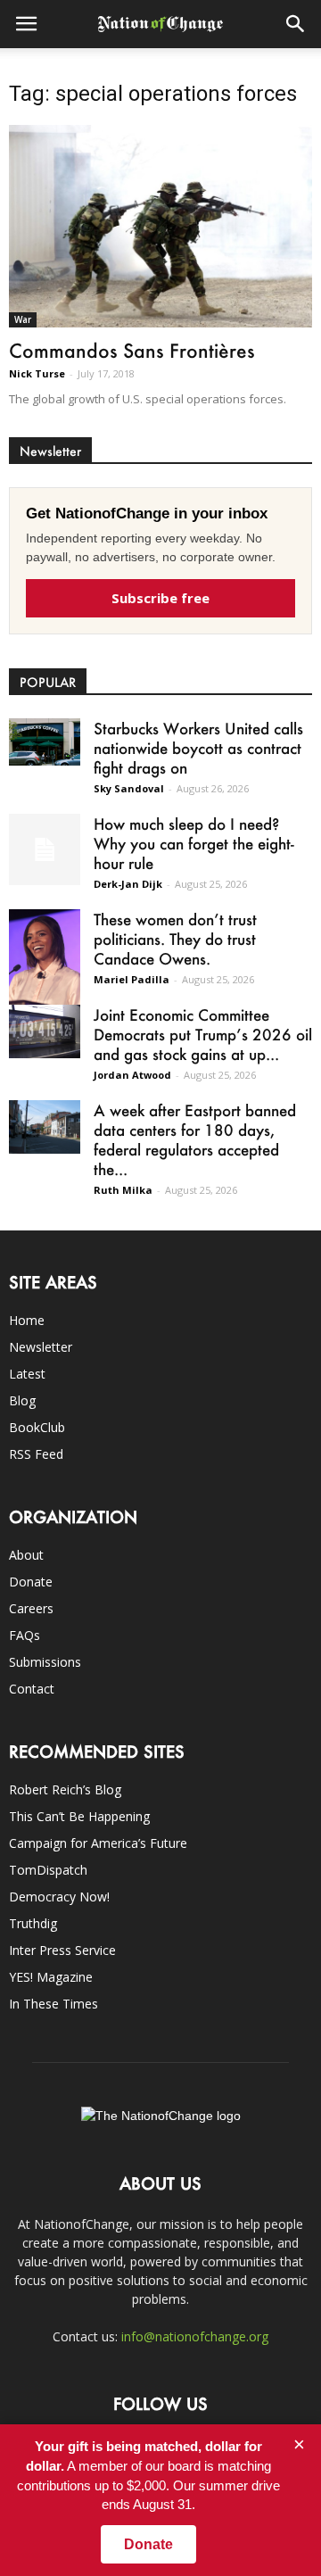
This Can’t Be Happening (79, 1816)
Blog (22, 1400)
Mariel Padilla (132, 979)
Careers (31, 1608)
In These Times (53, 2004)
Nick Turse (37, 373)
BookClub (37, 1427)
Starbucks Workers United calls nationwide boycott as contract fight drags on (198, 748)
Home (27, 1320)
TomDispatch (48, 1870)
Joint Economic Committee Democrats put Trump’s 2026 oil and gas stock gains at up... (203, 1034)
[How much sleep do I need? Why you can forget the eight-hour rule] (45, 849)
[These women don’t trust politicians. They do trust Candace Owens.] (45, 961)
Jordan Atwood (132, 1075)
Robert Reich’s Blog (65, 1789)
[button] (296, 24)
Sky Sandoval (129, 788)
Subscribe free (160, 598)
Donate (31, 1582)
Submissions (45, 1662)
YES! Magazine (51, 1977)
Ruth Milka (123, 1190)
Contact (32, 1689)
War (23, 319)
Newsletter (41, 1347)
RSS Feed (36, 1454)
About (26, 1555)
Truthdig (33, 1923)
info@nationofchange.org (195, 2336)
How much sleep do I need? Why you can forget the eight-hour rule (194, 843)
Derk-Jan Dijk (128, 884)
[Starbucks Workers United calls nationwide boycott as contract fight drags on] (45, 742)
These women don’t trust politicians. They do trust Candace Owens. (175, 939)
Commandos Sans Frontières (132, 350)
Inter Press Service (62, 1950)
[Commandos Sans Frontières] (160, 226)
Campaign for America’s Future (98, 1843)
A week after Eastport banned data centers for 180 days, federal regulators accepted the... (195, 1139)
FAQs (25, 1635)
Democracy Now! (59, 1897)
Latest (27, 1374)
